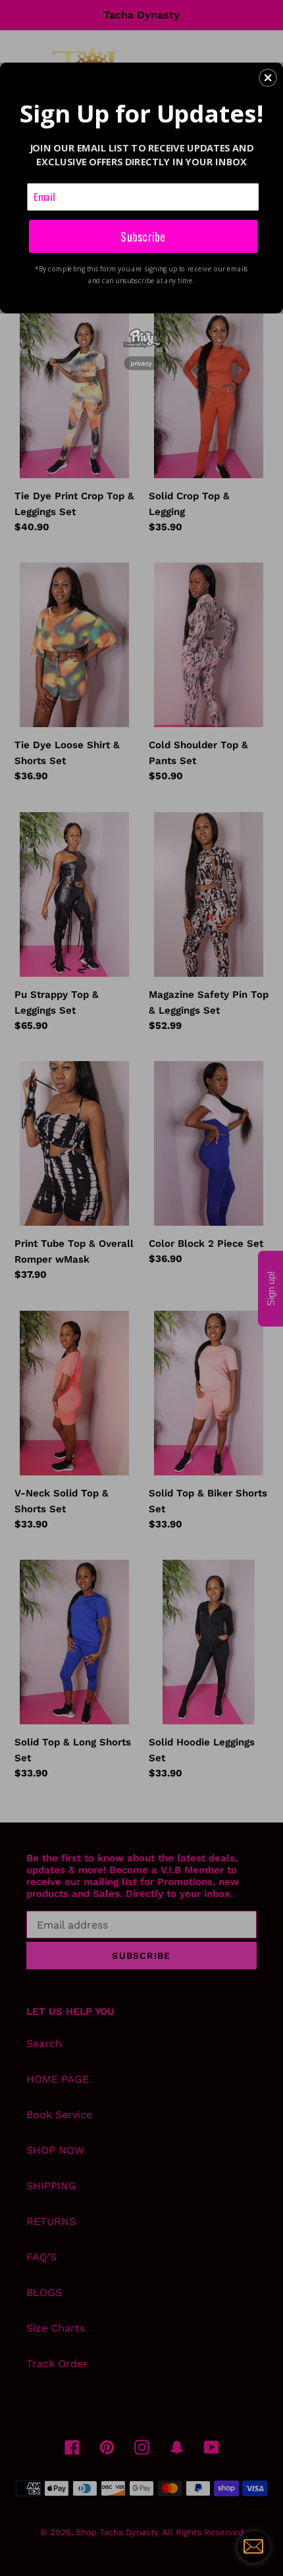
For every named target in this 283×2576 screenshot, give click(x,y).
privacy (141, 363)
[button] (268, 78)
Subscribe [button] (143, 235)
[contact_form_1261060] (253, 2546)
